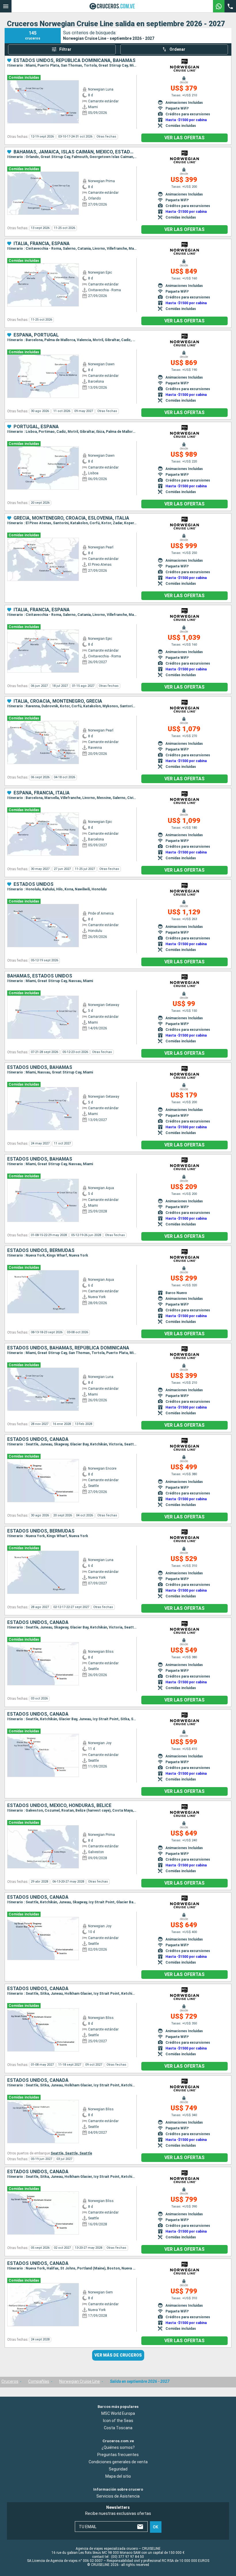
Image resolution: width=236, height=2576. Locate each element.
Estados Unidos (34, 884)
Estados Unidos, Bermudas (41, 1251)
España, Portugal (36, 335)
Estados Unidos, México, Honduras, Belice (59, 1806)
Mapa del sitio (118, 2476)
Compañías (39, 2381)
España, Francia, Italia (42, 793)
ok (156, 2527)
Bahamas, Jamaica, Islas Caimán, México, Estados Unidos (75, 152)
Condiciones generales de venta (118, 2462)
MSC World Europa (118, 2413)
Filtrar (65, 49)
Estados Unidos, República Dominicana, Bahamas (75, 61)
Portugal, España (36, 427)
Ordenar (177, 49)
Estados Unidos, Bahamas (40, 1067)
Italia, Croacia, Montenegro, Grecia (58, 701)
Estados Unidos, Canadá (38, 1439)
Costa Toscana (118, 2428)
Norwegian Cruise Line (80, 2381)
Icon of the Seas (118, 2420)
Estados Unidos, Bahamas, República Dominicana (68, 1348)
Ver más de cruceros (118, 2355)
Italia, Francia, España (42, 244)
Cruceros (10, 2381)
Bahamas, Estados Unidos (40, 976)
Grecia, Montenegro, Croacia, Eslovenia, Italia (71, 518)
